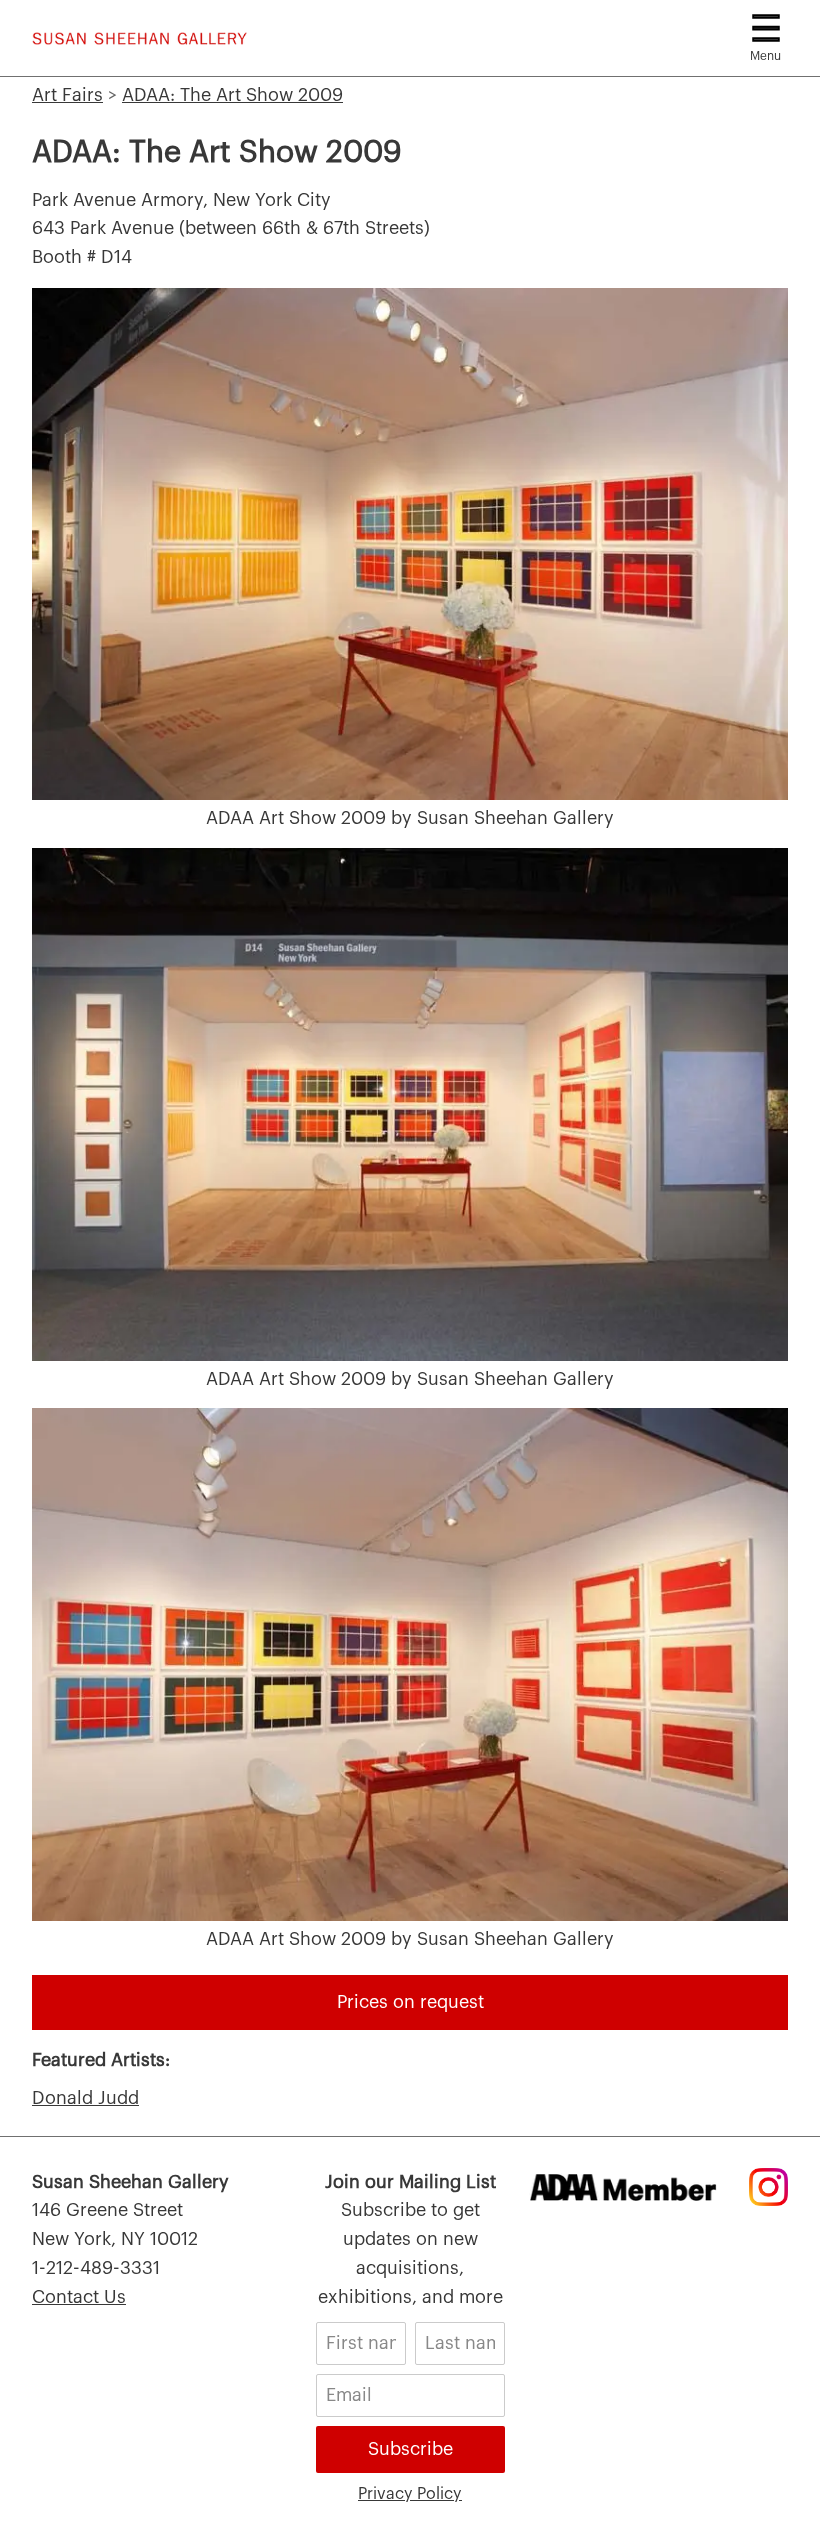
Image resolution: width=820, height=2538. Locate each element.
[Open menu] (766, 28)
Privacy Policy (410, 2494)
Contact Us (79, 2297)
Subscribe (410, 2449)
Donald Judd (85, 2098)
